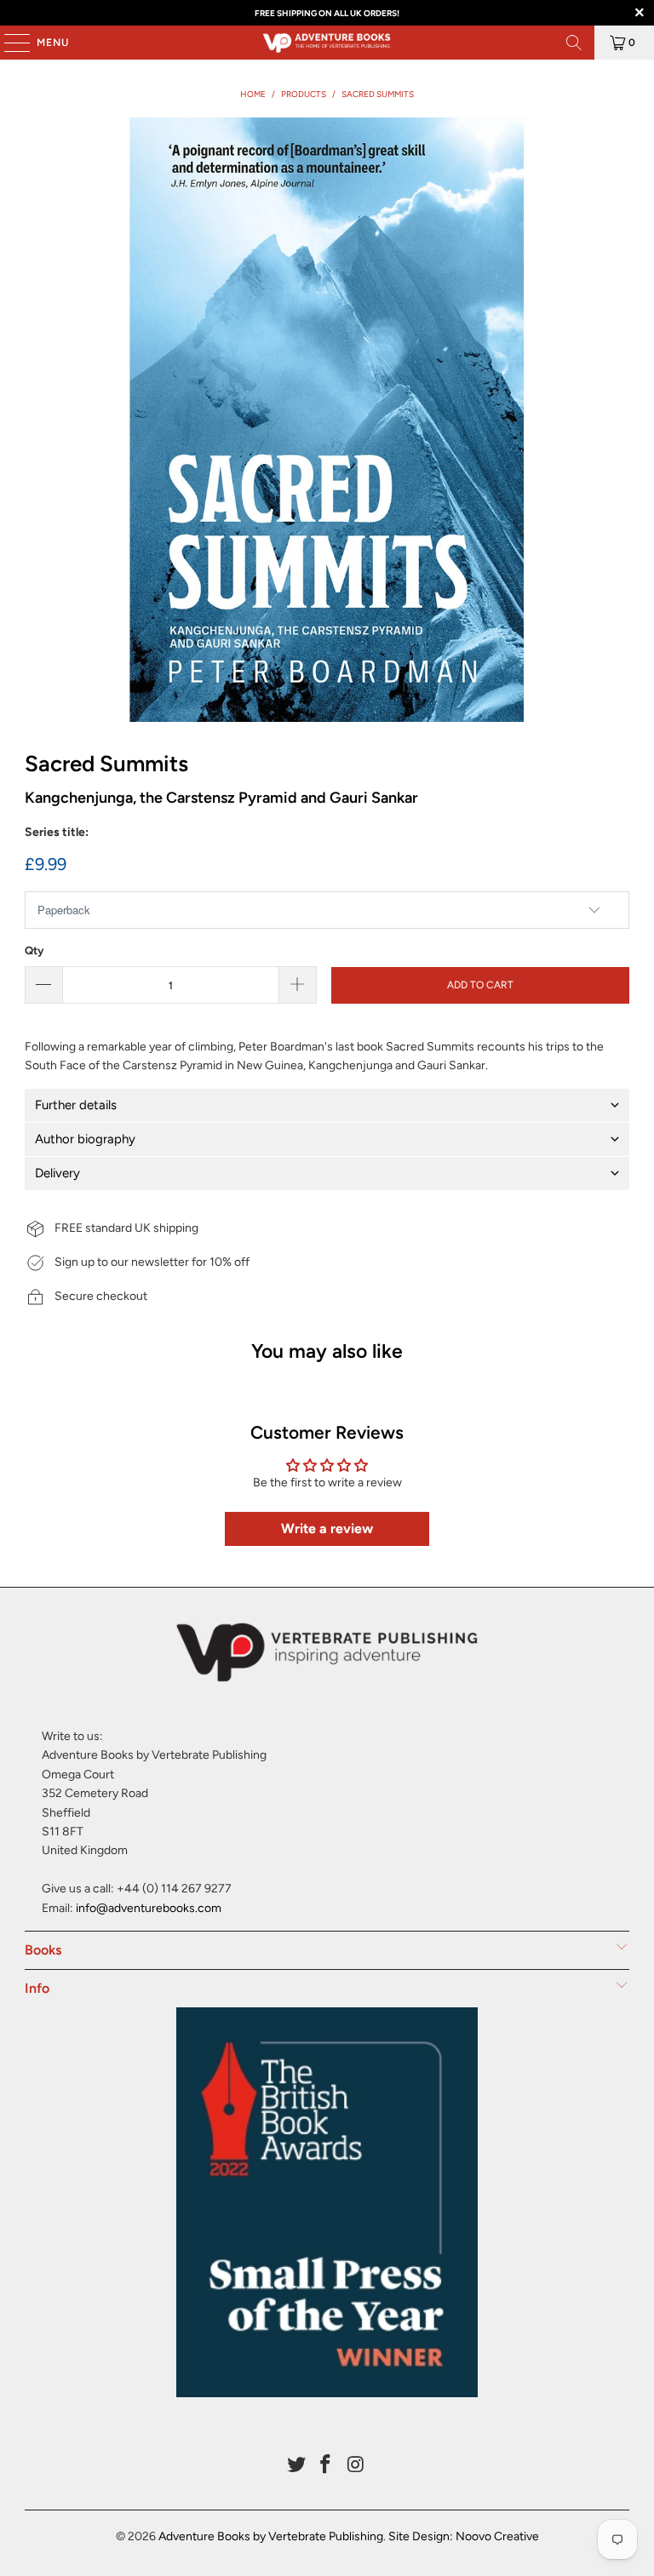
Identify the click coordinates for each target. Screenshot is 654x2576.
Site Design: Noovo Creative (464, 2536)
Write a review (327, 1528)
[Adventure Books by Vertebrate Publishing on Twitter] (296, 2466)
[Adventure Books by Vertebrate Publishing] (327, 43)
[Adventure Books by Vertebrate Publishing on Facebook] (326, 2466)
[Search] (574, 43)
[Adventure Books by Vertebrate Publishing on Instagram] (356, 2466)
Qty (34, 950)
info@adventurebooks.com (149, 1908)
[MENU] (9, 43)
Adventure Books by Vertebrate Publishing (271, 2536)
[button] (327, 1105)
